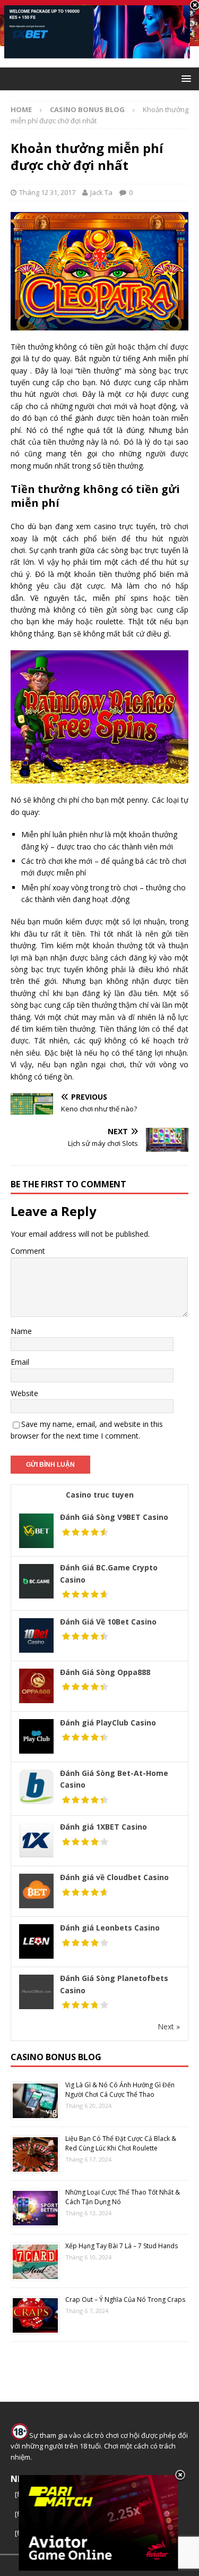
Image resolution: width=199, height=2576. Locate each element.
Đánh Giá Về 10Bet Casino (108, 1622)
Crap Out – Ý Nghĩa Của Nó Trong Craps (125, 2299)
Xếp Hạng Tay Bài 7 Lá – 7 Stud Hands (122, 2246)
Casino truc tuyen (100, 1495)
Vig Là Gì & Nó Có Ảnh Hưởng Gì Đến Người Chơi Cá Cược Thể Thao (120, 2090)
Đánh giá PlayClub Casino (108, 1723)
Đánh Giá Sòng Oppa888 (105, 1672)
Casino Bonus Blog (56, 2057)
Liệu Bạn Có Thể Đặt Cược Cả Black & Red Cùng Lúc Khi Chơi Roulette (121, 2143)
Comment (28, 1251)
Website (24, 1393)
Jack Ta (101, 192)
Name (21, 1331)
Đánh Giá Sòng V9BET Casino (114, 1517)
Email (20, 1362)
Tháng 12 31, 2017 (47, 192)
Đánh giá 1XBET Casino (103, 1827)
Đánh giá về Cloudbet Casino (114, 1877)
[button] (184, 78)
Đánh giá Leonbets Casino (110, 1928)
